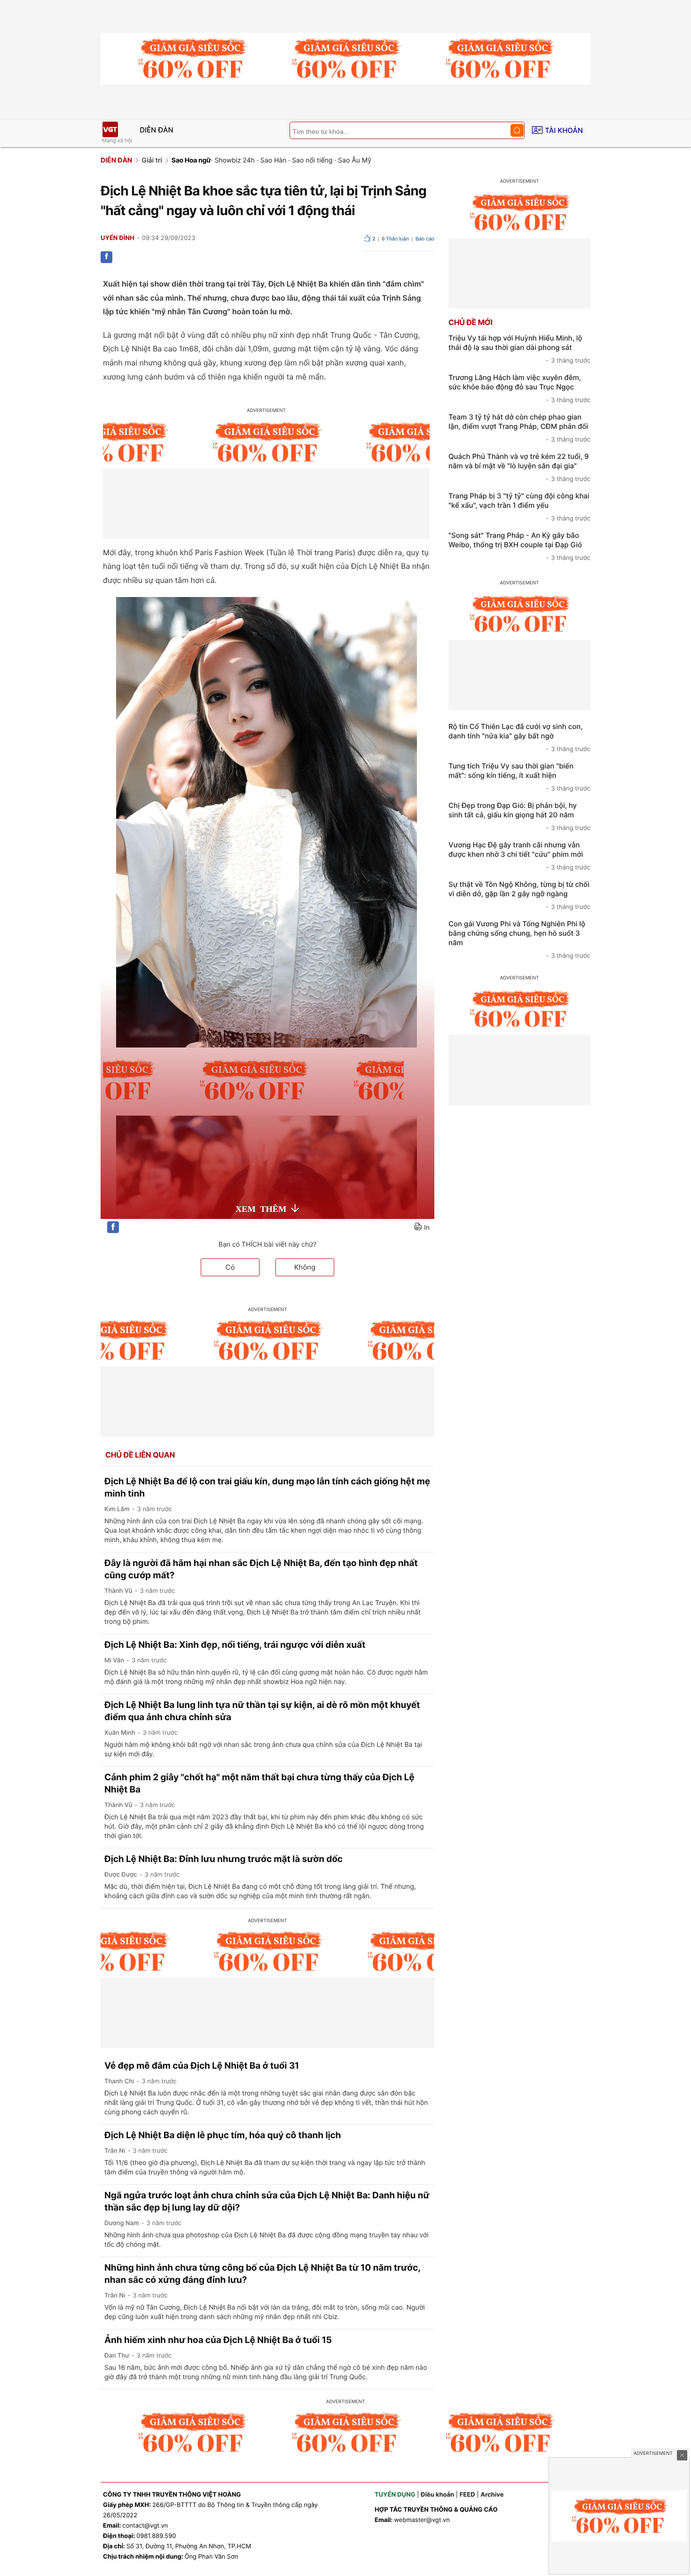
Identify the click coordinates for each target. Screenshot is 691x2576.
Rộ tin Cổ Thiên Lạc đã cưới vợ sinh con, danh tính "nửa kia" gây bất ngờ (519, 737)
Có (230, 1267)
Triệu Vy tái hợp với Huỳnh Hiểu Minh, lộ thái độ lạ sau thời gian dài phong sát (519, 349)
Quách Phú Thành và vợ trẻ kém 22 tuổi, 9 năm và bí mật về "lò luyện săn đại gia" (519, 467)
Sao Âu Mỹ (355, 160)
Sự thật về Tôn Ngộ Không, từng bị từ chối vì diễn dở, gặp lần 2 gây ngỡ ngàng (519, 895)
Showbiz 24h (235, 160)
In (427, 1228)
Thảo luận (395, 239)
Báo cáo (425, 239)
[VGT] (110, 129)
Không (305, 1267)
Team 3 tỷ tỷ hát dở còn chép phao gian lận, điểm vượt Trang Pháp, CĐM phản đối (519, 428)
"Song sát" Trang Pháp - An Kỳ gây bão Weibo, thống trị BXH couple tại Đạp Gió (519, 546)
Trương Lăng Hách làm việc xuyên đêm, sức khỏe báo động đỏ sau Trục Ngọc (519, 388)
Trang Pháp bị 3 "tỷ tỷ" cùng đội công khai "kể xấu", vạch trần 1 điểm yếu (519, 507)
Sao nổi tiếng (312, 160)
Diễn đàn (157, 130)
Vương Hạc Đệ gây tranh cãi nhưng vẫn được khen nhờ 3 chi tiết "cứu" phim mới (519, 856)
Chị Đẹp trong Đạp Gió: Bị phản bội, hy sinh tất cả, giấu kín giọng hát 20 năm (519, 816)
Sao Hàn (274, 160)
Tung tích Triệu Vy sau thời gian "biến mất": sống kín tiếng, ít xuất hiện (519, 777)
